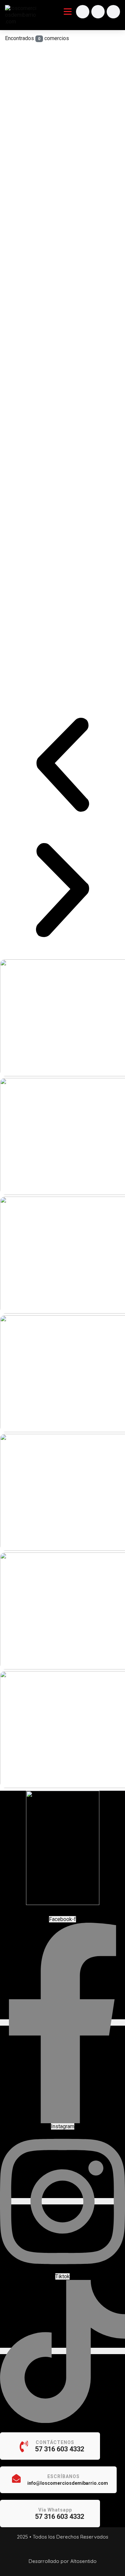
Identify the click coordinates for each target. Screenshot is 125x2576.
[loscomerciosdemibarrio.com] (21, 15)
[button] (62, 765)
